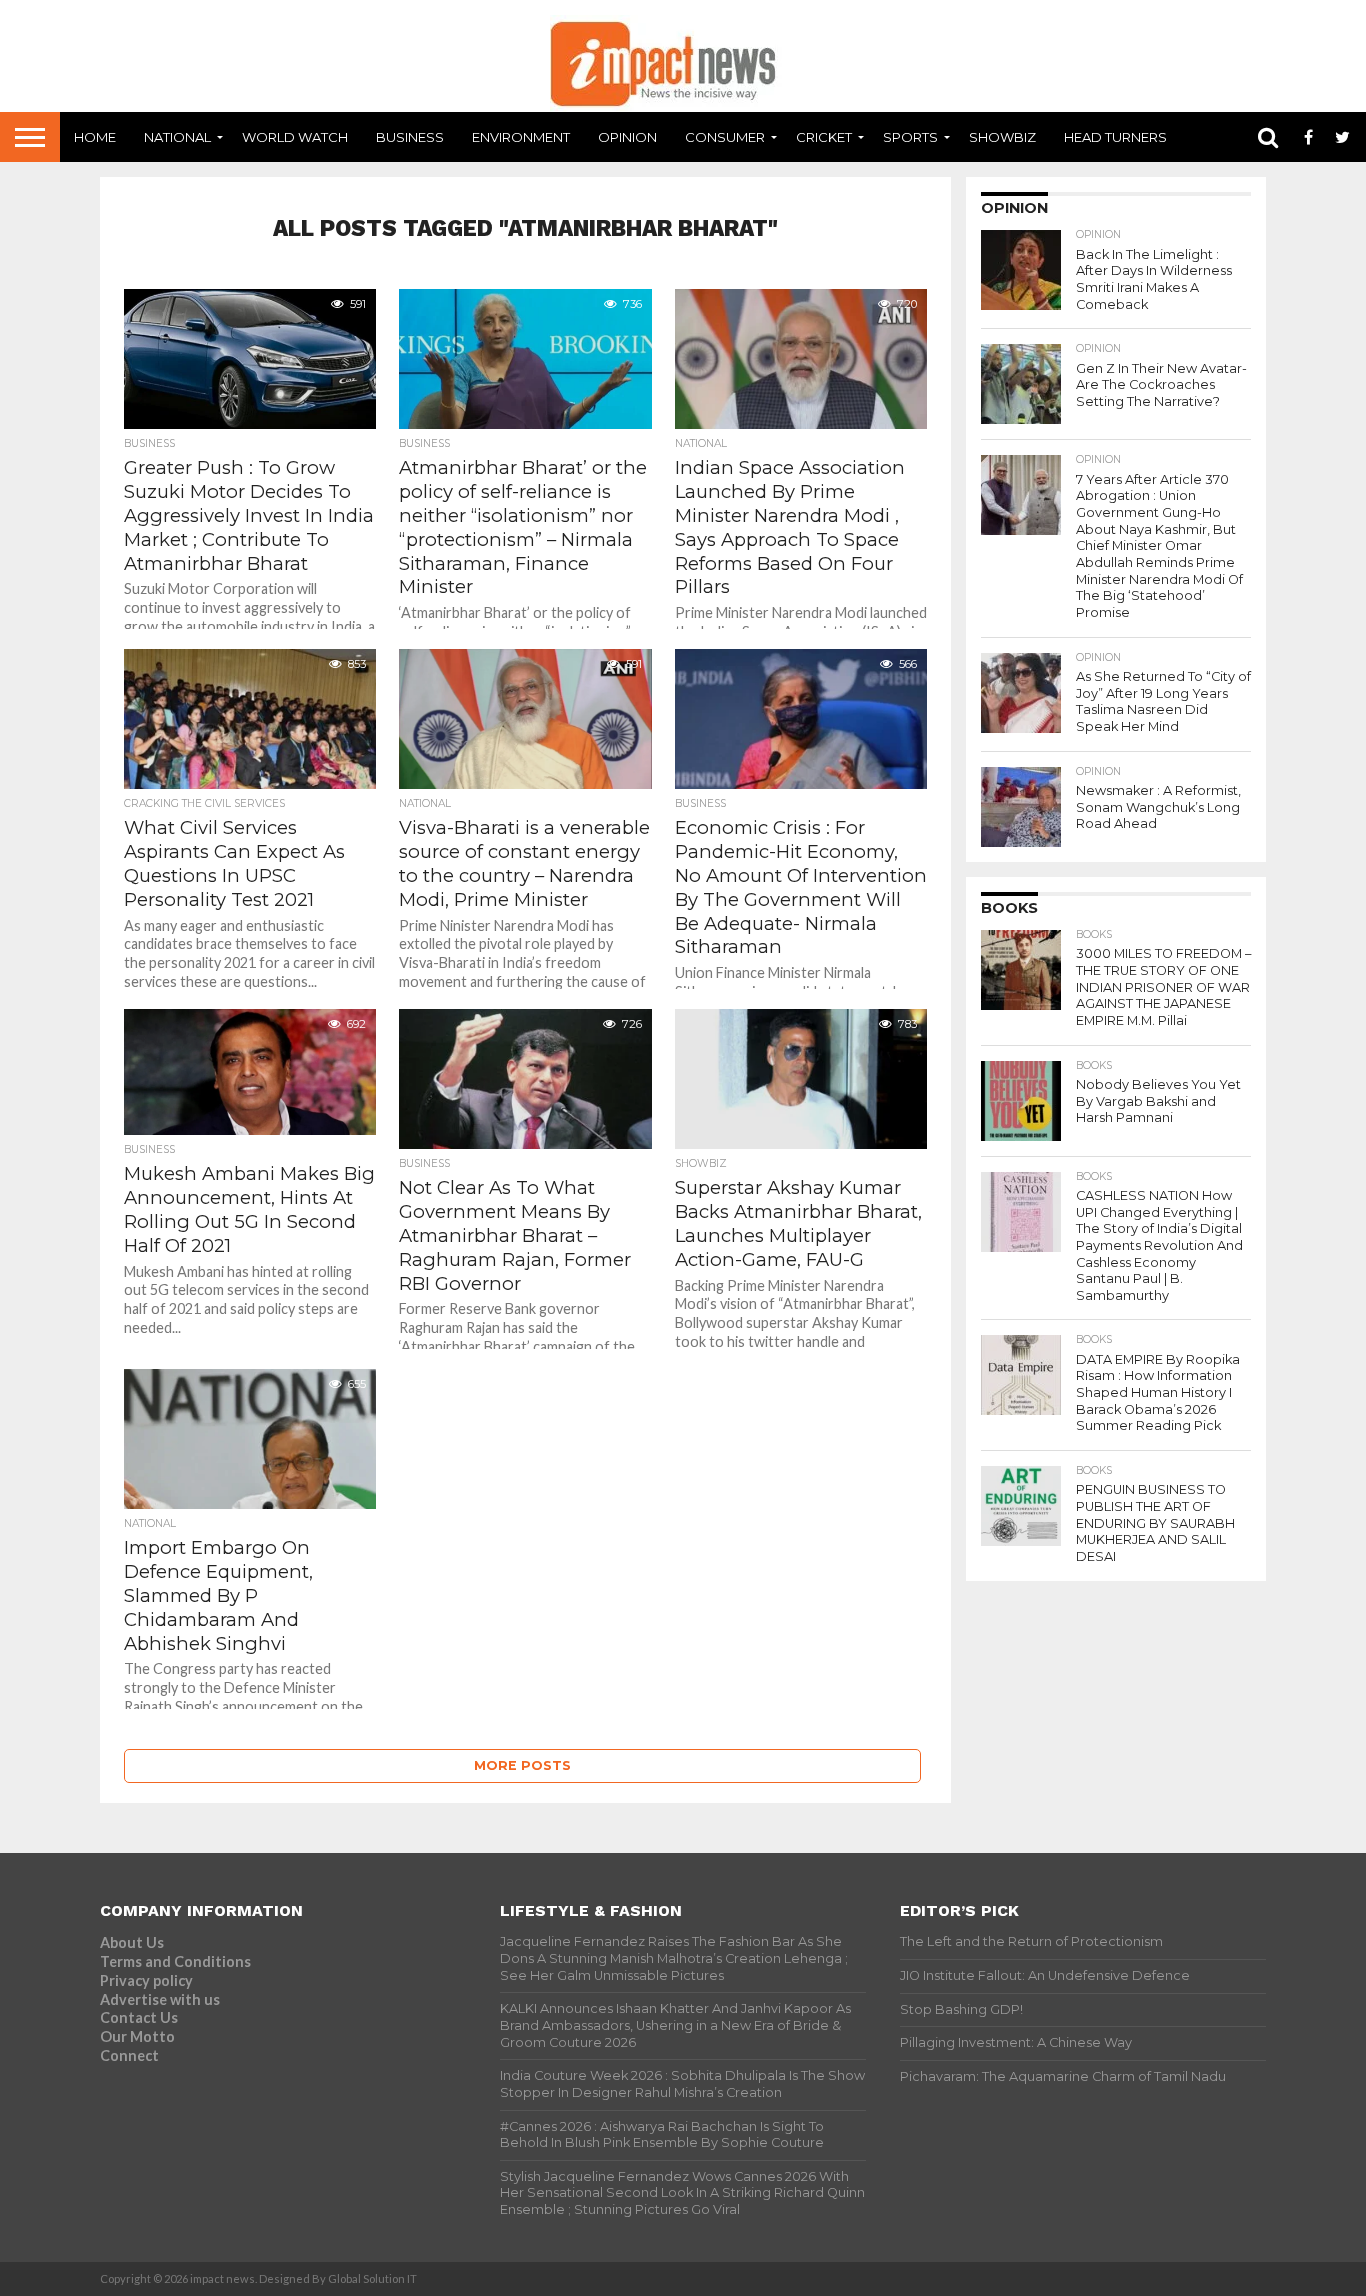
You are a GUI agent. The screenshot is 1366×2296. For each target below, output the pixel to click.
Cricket (824, 137)
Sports (910, 137)
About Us (132, 1942)
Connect (129, 2055)
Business (410, 137)
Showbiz (1002, 137)
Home (95, 137)
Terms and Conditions (175, 1961)
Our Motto (137, 2036)
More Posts (522, 1765)
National (177, 137)
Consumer (725, 137)
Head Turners (1115, 137)
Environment (521, 137)
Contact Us (139, 2017)
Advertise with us (160, 1999)
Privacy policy (146, 1980)
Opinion (627, 137)
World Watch (295, 137)
